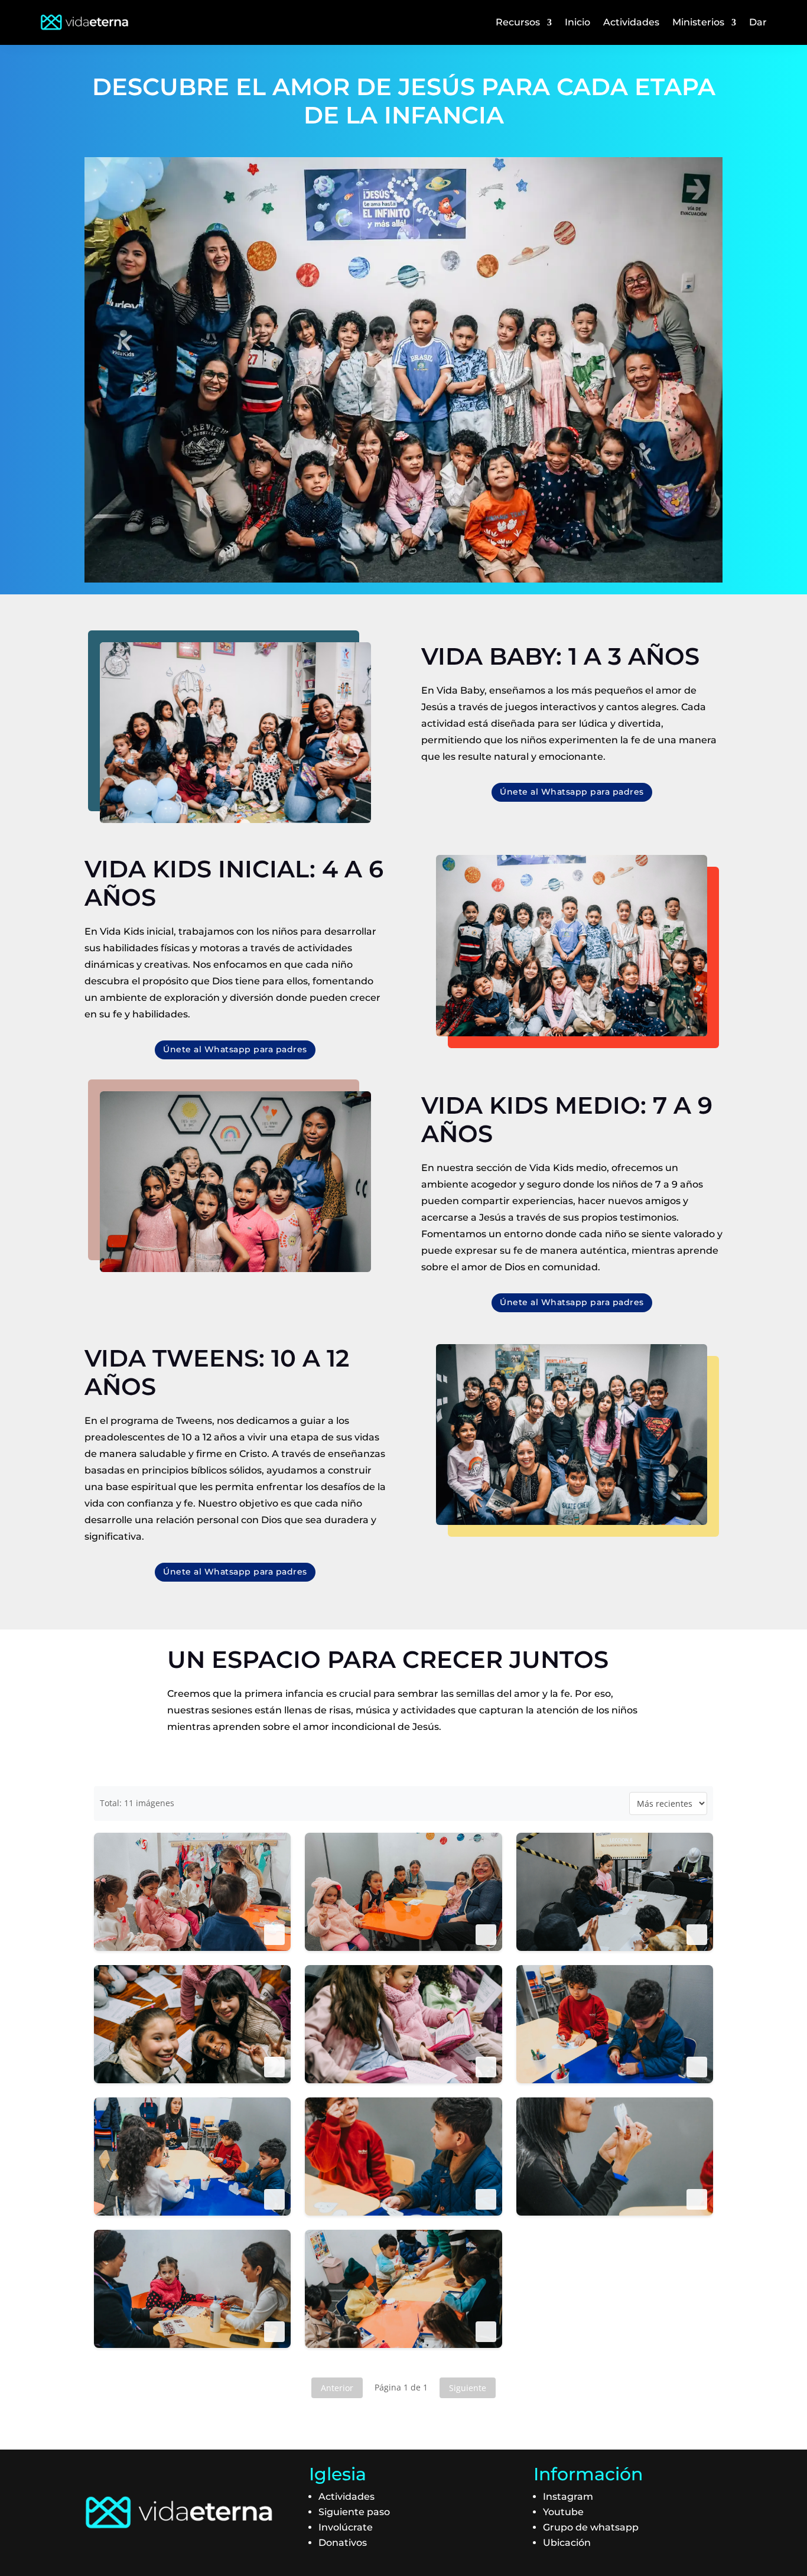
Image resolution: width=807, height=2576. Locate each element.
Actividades (631, 22)
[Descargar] (274, 1935)
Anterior (337, 2388)
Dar (758, 22)
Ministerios (698, 22)
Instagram (568, 2497)
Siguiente (468, 2388)
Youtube (563, 2512)
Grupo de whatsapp (591, 2527)
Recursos (518, 22)
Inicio (577, 22)
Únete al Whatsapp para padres (572, 792)
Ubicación (567, 2543)
